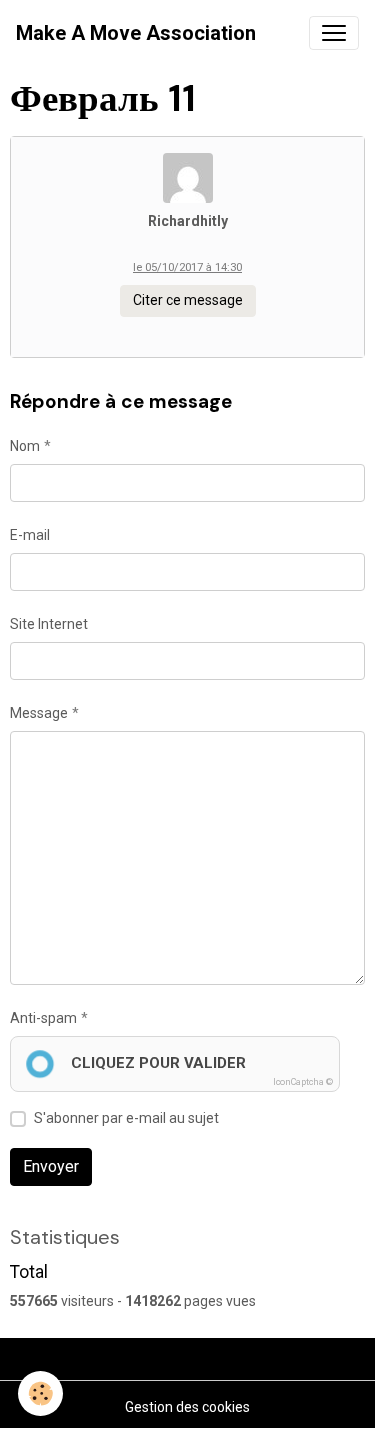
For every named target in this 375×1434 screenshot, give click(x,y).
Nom (25, 446)
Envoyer (51, 1166)
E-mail (30, 535)
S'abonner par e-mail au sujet (126, 1118)
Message (39, 713)
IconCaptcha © (303, 1082)
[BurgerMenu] (334, 33)
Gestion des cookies (187, 1407)
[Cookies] (40, 1393)
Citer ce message (188, 300)
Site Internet (49, 624)
